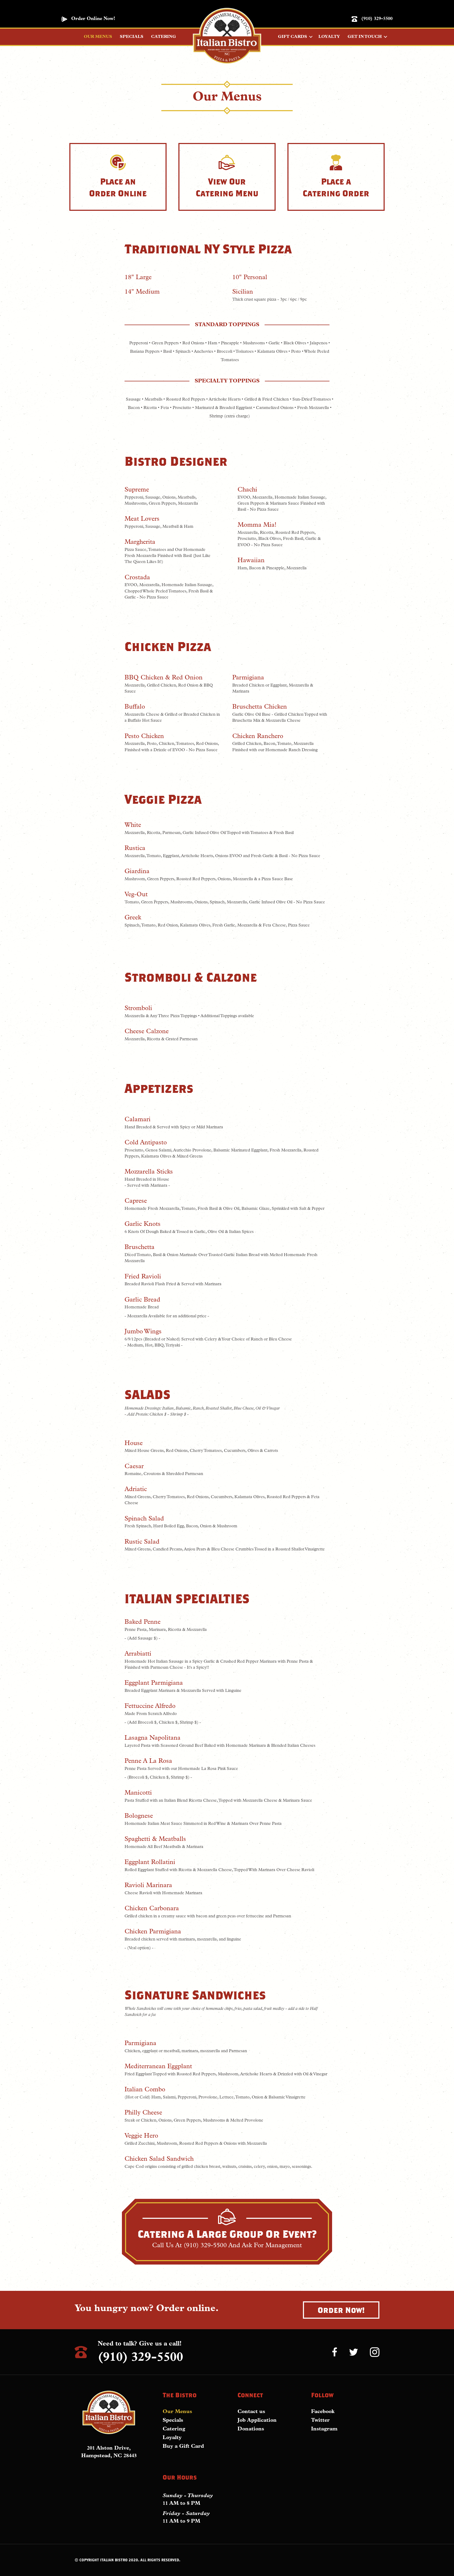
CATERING (164, 37)
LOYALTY (329, 37)
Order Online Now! (93, 19)
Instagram (324, 2429)
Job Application (257, 2420)
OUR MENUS (98, 37)
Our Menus (177, 2412)
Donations (251, 2429)
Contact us (251, 2412)
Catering (174, 2429)
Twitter (320, 2420)
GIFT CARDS (293, 37)
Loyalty (172, 2438)
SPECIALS (132, 37)
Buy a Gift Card (183, 2446)
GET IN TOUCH (365, 37)
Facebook (323, 2412)
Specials (173, 2420)
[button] (341, 2310)
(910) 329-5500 (377, 19)
